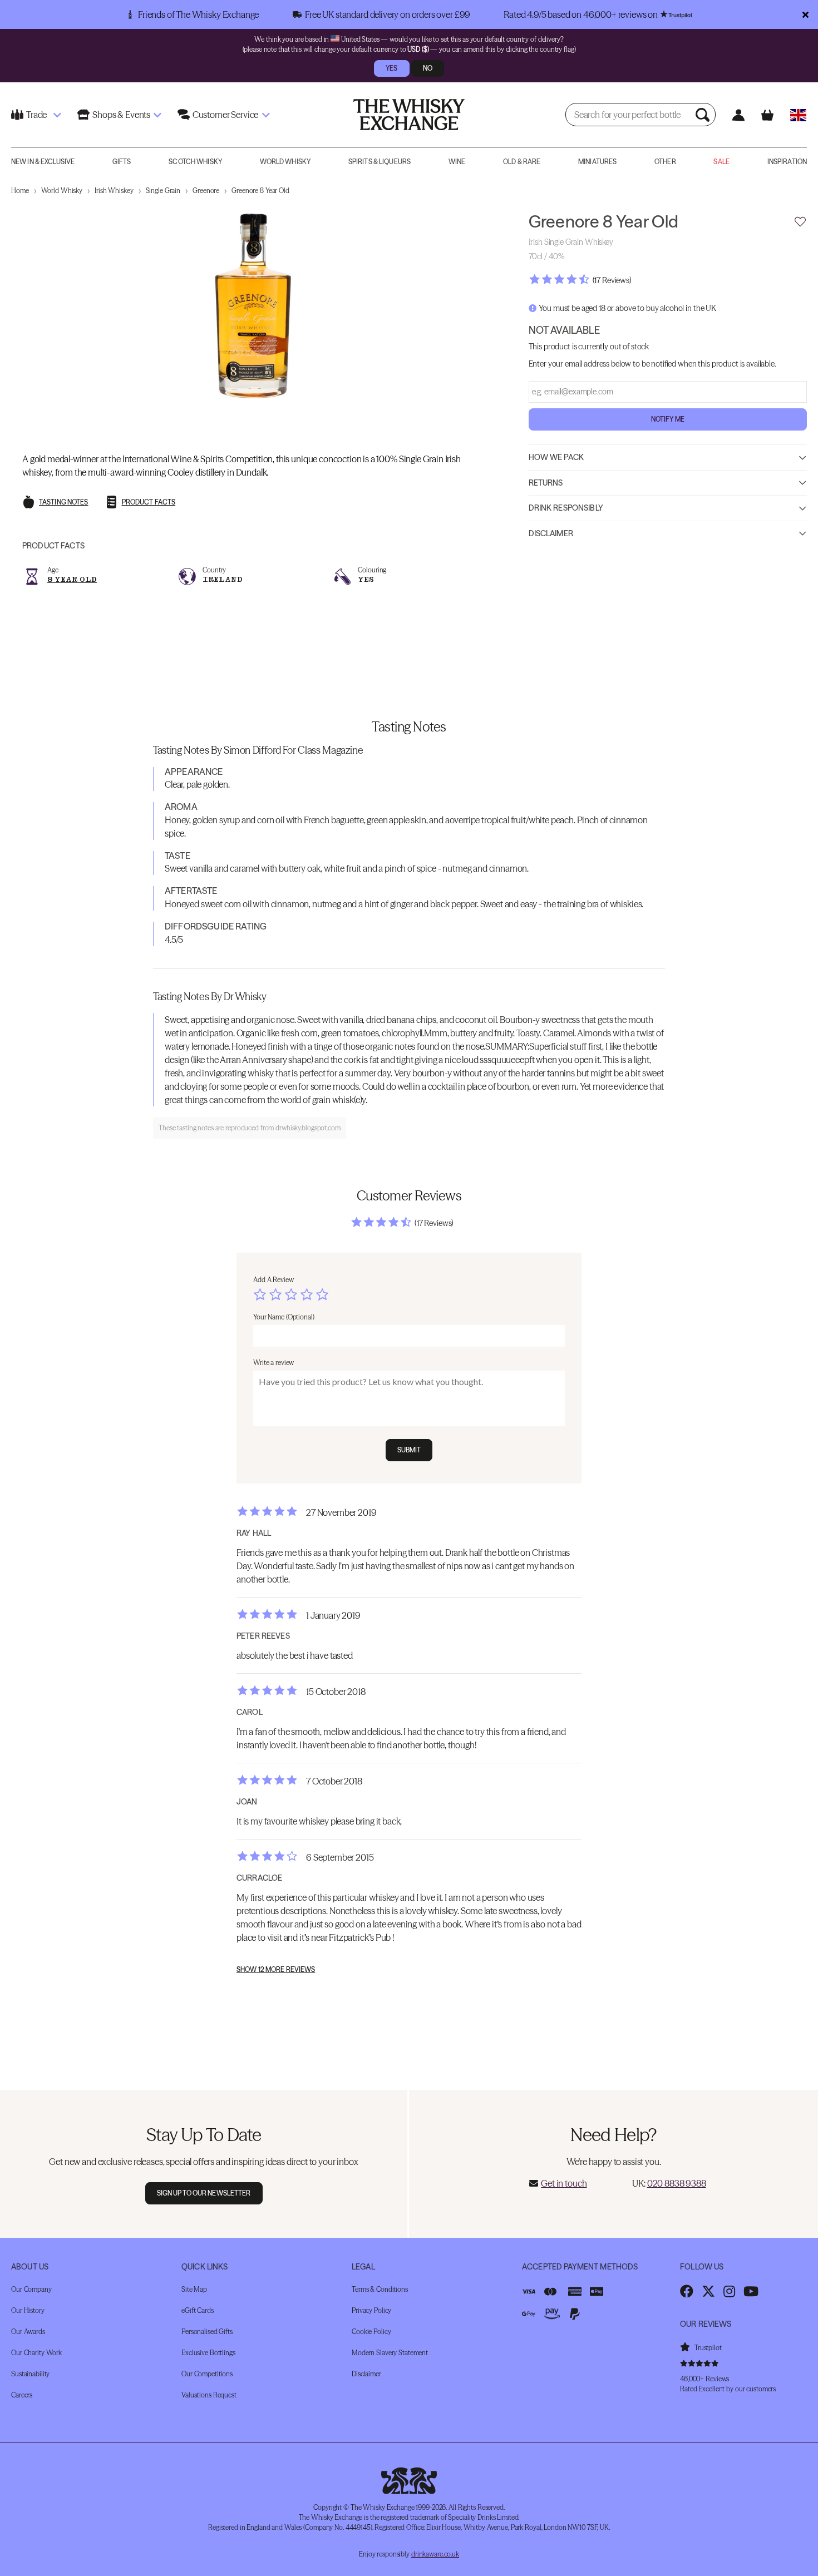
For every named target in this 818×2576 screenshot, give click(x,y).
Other (665, 162)
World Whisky (285, 162)
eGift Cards (198, 2310)
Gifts (122, 162)
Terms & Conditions (380, 2289)
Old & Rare (522, 162)
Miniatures (597, 162)
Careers (22, 2395)
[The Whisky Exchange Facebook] (687, 2291)
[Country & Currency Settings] (798, 115)
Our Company (31, 2289)
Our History (28, 2310)
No (428, 68)
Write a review (274, 1363)
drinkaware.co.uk (435, 2554)
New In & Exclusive (43, 162)
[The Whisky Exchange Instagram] (729, 2291)
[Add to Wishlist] (800, 222)
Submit (409, 1450)
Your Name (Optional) (284, 1317)
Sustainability (30, 2374)
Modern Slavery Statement (390, 2353)
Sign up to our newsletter (204, 2193)
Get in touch (564, 2183)
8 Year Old (72, 579)
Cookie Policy (371, 2332)
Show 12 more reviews (276, 1970)
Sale (721, 162)
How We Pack (556, 457)
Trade (36, 115)
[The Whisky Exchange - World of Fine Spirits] (409, 115)
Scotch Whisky (195, 162)
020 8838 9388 (677, 2183)
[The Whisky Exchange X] (708, 2291)
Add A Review (274, 1280)
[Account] (738, 115)
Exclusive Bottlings (208, 2353)
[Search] (704, 115)
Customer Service (225, 115)
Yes (391, 68)
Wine (457, 162)
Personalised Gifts (207, 2332)
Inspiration (787, 162)
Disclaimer (551, 533)
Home (20, 191)
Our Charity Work (36, 2353)
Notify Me (668, 419)
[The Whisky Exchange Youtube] (751, 2291)
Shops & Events (121, 115)
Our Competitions (207, 2374)
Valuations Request (209, 2395)
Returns (546, 483)
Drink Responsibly (566, 508)
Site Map (194, 2289)
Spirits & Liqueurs (380, 162)
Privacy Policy (371, 2310)
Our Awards (28, 2332)
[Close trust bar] (805, 14)
